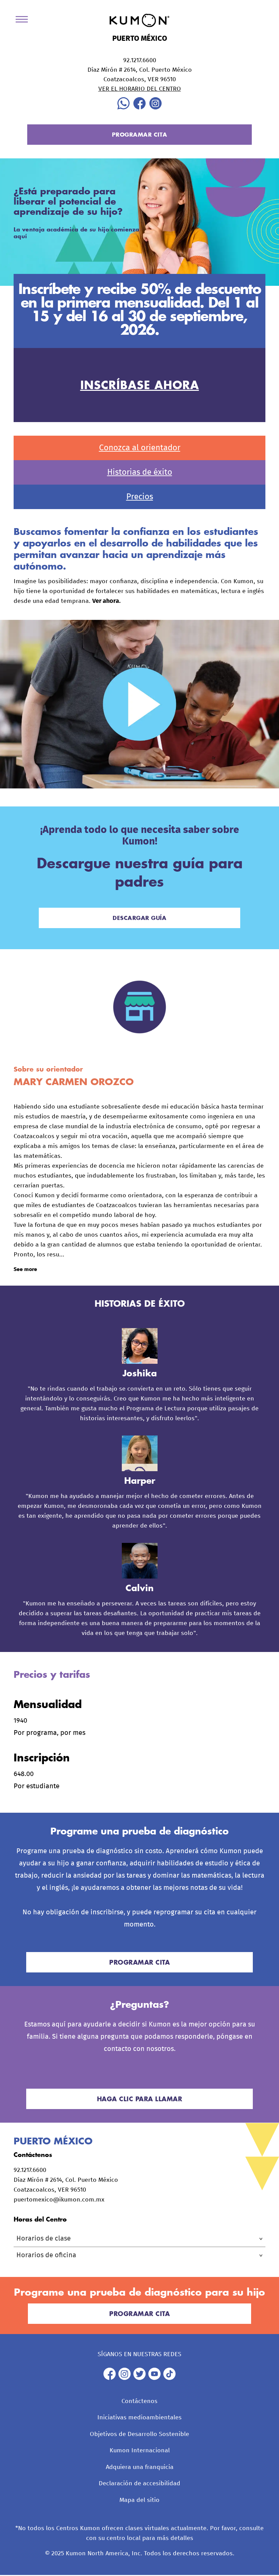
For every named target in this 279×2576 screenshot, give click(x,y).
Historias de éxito (140, 472)
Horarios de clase (44, 2239)
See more (25, 1269)
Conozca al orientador (140, 448)
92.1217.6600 (140, 60)
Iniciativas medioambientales (139, 2418)
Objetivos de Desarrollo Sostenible (139, 2434)
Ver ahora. (106, 601)
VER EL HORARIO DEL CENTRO (140, 89)
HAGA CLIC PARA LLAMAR (140, 2099)
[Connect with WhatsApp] (124, 108)
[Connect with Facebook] (139, 108)
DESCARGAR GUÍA (139, 918)
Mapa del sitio (139, 2500)
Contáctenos (139, 2401)
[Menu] (24, 21)
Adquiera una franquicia (140, 2467)
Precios (140, 497)
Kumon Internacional (140, 2451)
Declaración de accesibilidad (139, 2484)
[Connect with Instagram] (155, 108)
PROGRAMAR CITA (140, 134)
